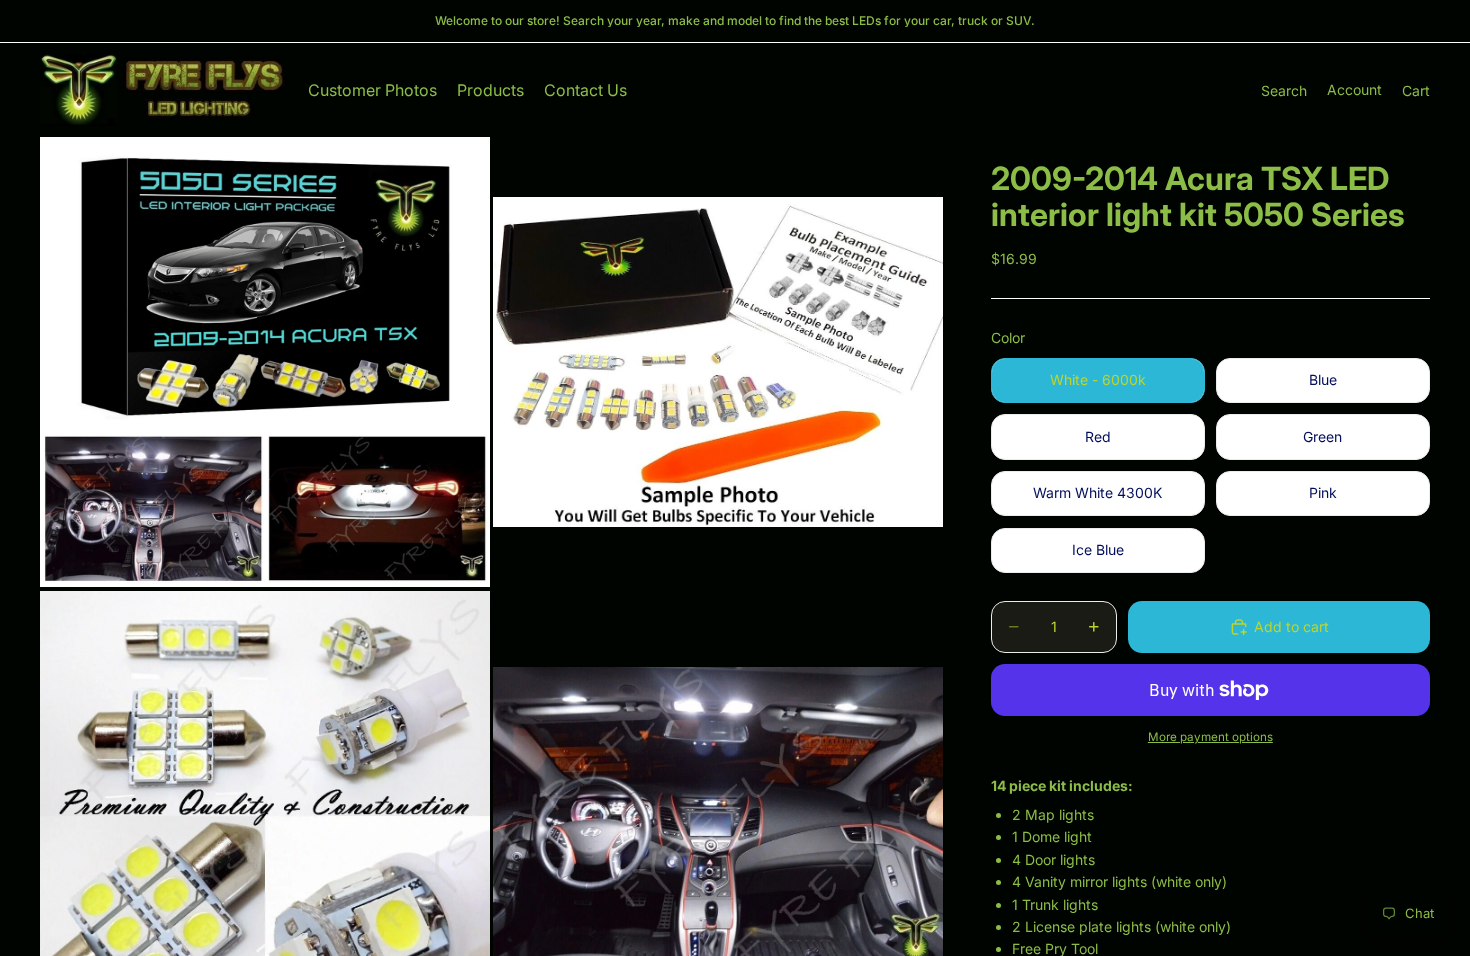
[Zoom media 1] (265, 362)
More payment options (1210, 737)
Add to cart (1291, 626)
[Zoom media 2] (718, 362)
